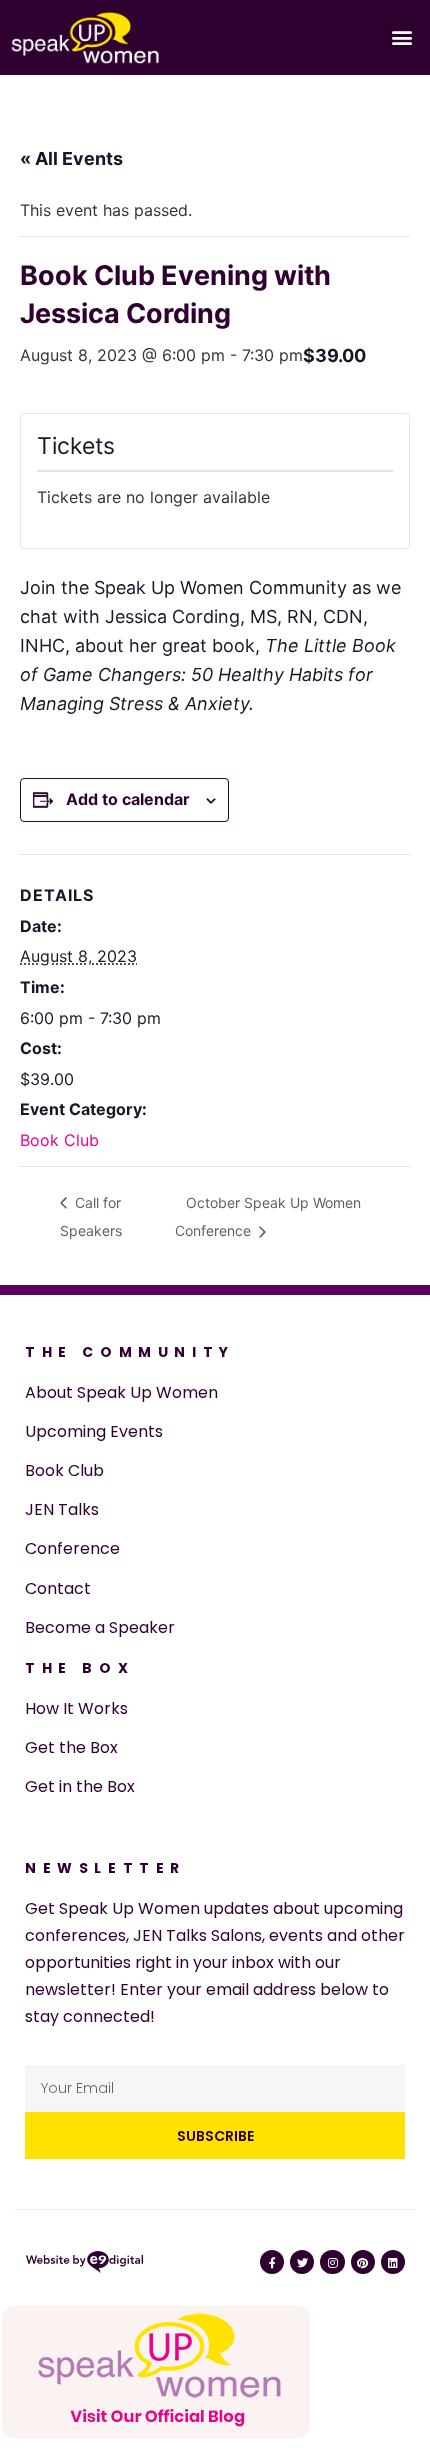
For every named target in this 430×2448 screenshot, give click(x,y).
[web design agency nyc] (84, 2266)
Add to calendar (128, 799)
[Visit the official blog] (156, 2434)
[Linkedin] (393, 2262)
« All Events (71, 158)
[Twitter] (302, 2262)
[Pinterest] (363, 2262)
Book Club (59, 1140)
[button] (401, 37)
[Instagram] (332, 2262)
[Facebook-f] (272, 2262)
